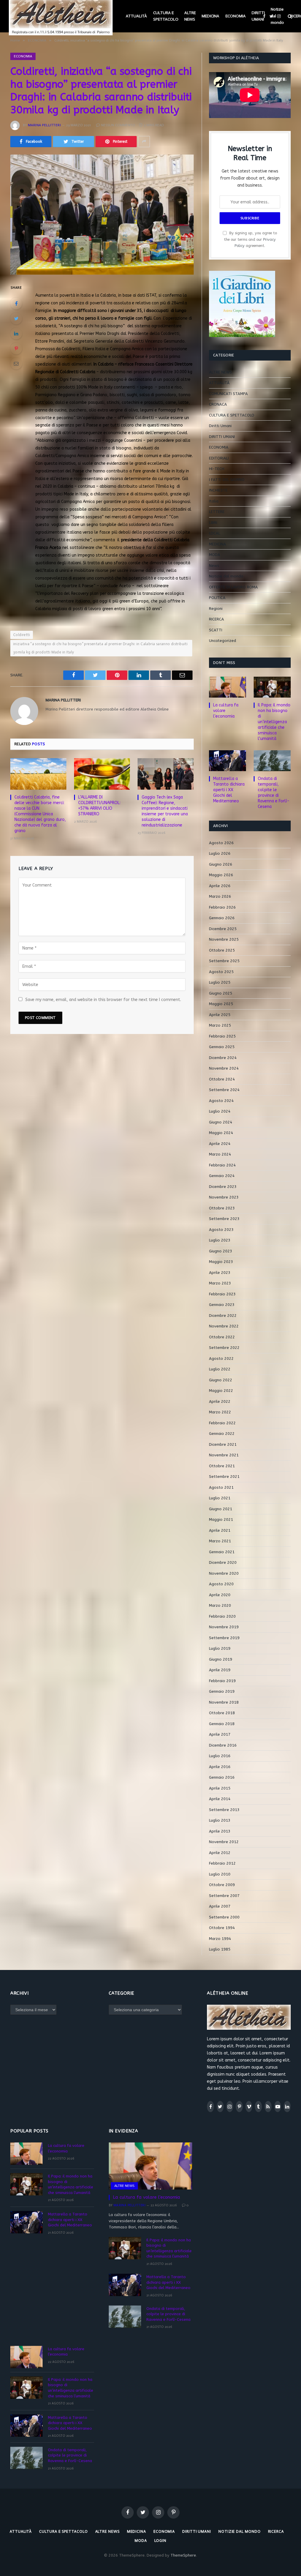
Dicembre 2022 (223, 1316)
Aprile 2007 (220, 1906)
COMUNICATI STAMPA (228, 394)
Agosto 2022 (221, 1358)
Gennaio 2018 (222, 1724)
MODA (215, 555)
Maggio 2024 (221, 1133)
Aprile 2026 (220, 886)
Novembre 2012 (224, 1842)
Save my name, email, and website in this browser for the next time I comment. (103, 1000)
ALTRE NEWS (190, 16)
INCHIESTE (218, 490)
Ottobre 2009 (222, 1885)
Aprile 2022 (220, 1401)
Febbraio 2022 (222, 1423)
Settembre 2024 (224, 1090)
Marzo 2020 (220, 1605)
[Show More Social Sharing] (144, 142)
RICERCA (216, 619)
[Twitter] (16, 318)
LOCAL (215, 533)
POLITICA (217, 598)
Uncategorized (223, 641)
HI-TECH (217, 469)
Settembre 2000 (224, 1917)
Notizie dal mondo (277, 16)
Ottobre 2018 (222, 1713)
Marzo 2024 (220, 1154)
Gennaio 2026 (222, 918)
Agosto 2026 (221, 843)
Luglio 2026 (220, 853)
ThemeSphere (183, 2555)
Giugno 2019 (221, 1659)
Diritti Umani (220, 426)
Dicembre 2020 (223, 1562)
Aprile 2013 (220, 1831)
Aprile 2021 (220, 1530)
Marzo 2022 (220, 1412)
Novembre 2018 (224, 1702)
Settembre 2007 (224, 1896)
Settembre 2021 (224, 1477)
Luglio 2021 (220, 1498)
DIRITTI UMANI (258, 16)
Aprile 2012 (220, 1853)
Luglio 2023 (220, 1240)
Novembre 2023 (224, 1197)
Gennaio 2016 (222, 1777)
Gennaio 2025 (222, 1047)
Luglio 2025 (220, 982)
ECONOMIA (236, 16)
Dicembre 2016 (223, 1745)
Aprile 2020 (220, 1595)
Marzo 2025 (220, 1025)
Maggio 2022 (221, 1391)
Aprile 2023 (220, 1273)
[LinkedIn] (16, 333)
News (214, 566)
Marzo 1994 (220, 1939)
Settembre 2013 (224, 1810)
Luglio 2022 (220, 1369)
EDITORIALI (219, 458)
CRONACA (218, 404)
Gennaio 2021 (222, 1552)
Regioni (216, 609)
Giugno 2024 (221, 1122)
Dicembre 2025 (223, 929)
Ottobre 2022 (222, 1337)
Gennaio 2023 (222, 1305)
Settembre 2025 (224, 961)
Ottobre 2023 (222, 1208)
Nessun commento (118, 125)
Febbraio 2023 (222, 1294)
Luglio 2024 (220, 1111)
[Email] (16, 364)
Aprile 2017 (220, 1734)
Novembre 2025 (224, 939)
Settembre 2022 (224, 1348)
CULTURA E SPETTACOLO (166, 16)
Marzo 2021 (220, 1541)
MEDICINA (210, 16)
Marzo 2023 (220, 1283)
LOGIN (160, 2541)
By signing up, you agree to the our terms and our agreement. (250, 239)
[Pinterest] (16, 348)
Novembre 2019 (224, 1627)
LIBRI (213, 523)
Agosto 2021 (221, 1487)
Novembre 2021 (224, 1455)
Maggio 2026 (221, 875)
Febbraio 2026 (222, 907)
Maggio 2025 (221, 1004)
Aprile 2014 (220, 1799)
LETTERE (217, 512)
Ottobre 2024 (222, 1079)
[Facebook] (16, 303)
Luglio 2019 (220, 1648)
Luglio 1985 (220, 1949)
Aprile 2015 (220, 1788)
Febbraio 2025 (222, 1036)
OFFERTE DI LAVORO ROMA (233, 587)
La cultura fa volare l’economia (226, 711)
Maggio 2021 (221, 1519)
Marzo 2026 (220, 896)
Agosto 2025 (221, 972)
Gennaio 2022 (222, 1434)
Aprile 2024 (220, 1144)
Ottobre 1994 (222, 1928)
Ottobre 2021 (222, 1466)
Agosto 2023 (221, 1230)
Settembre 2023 (224, 1219)
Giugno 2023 (221, 1251)
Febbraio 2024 (222, 1165)
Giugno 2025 (221, 993)
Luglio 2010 (220, 1874)
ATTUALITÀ (136, 16)
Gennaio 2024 (222, 1176)
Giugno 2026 (221, 864)
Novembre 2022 (224, 1326)
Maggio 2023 (221, 1262)
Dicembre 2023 (223, 1187)
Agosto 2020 (221, 1584)
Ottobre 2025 (222, 950)
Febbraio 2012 (222, 1863)
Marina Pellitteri (44, 125)
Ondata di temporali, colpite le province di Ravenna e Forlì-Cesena (274, 793)
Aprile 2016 (220, 1767)
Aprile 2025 (220, 1015)
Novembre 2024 (224, 1068)
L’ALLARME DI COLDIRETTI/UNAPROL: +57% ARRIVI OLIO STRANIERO (99, 806)
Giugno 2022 (221, 1380)
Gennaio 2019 (222, 1691)
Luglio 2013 (220, 1820)
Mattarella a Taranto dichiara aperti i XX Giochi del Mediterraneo (229, 790)
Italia (214, 501)
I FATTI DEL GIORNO (227, 480)
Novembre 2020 (224, 1573)
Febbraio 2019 (222, 1681)
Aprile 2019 (220, 1670)
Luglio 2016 (220, 1756)
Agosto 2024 (221, 1101)
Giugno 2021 (221, 1509)
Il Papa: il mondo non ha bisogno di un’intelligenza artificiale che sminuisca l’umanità (274, 722)
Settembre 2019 (224, 1638)
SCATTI (216, 630)
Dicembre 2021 (223, 1444)
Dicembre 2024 (223, 1058)
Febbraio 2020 (222, 1616)
